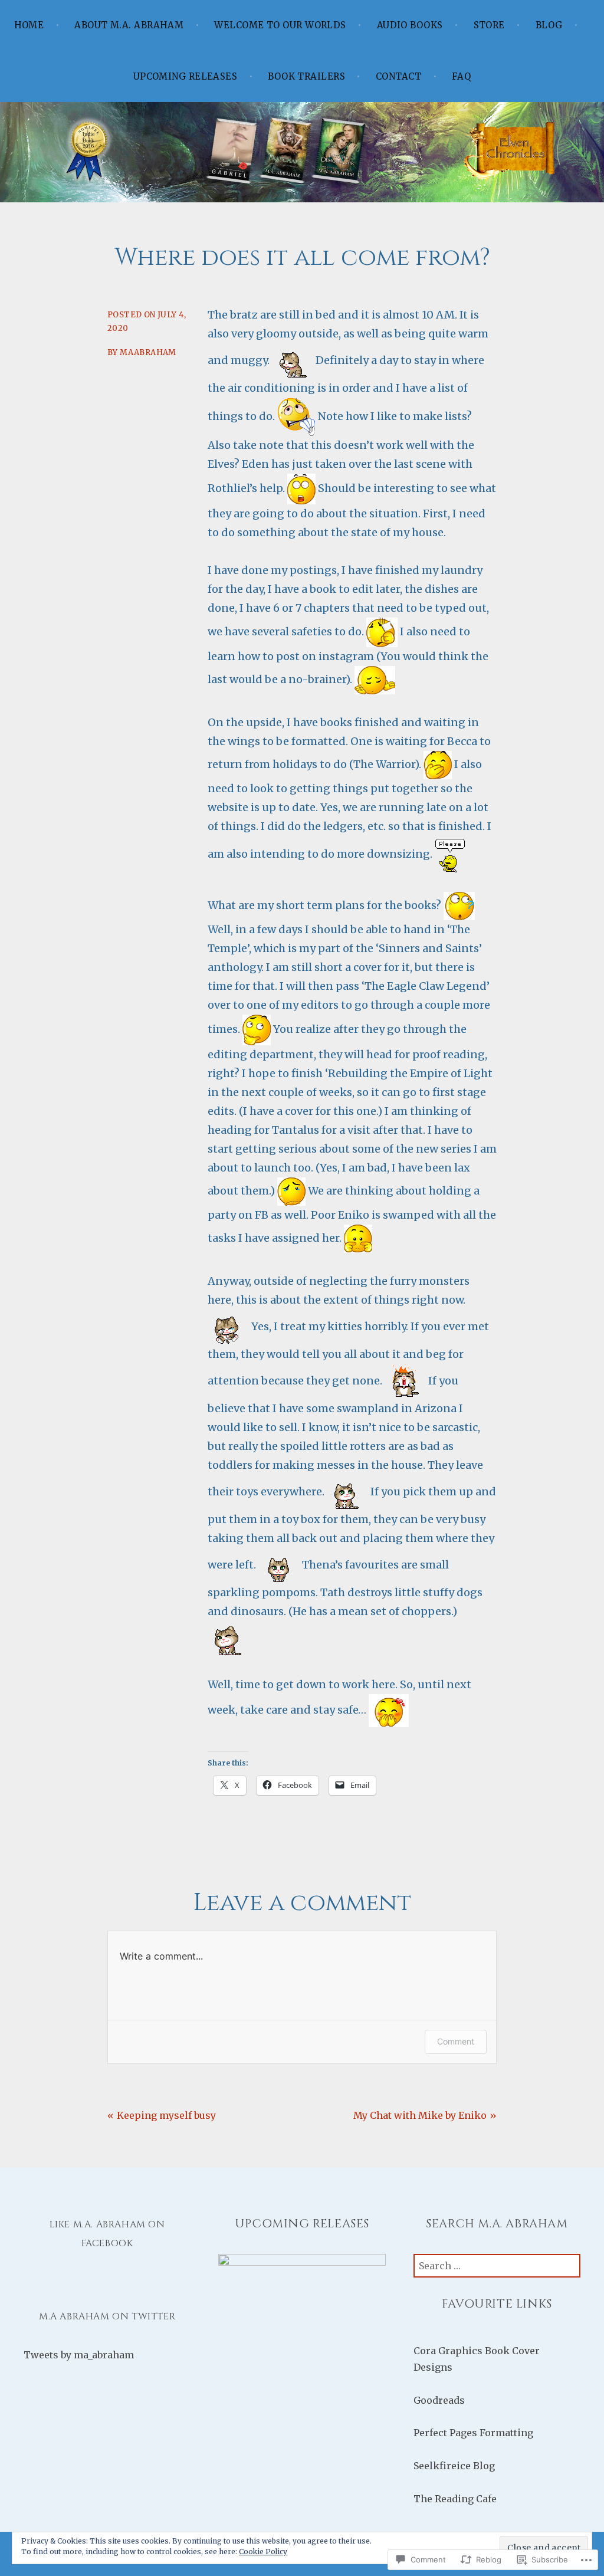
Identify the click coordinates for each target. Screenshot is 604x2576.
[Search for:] (497, 2266)
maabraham (148, 352)
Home (29, 25)
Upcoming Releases (186, 76)
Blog (549, 25)
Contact (398, 76)
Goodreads (439, 2400)
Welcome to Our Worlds (280, 25)
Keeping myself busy (166, 2115)
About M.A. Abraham (129, 25)
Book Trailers (306, 76)
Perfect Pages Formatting (473, 2433)
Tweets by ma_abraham (79, 2355)
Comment (456, 2041)
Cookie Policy (263, 2552)
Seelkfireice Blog (454, 2466)
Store (489, 25)
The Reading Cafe (455, 2499)
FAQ (461, 76)
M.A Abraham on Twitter (107, 2316)
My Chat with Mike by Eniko (420, 2115)
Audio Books (410, 25)
